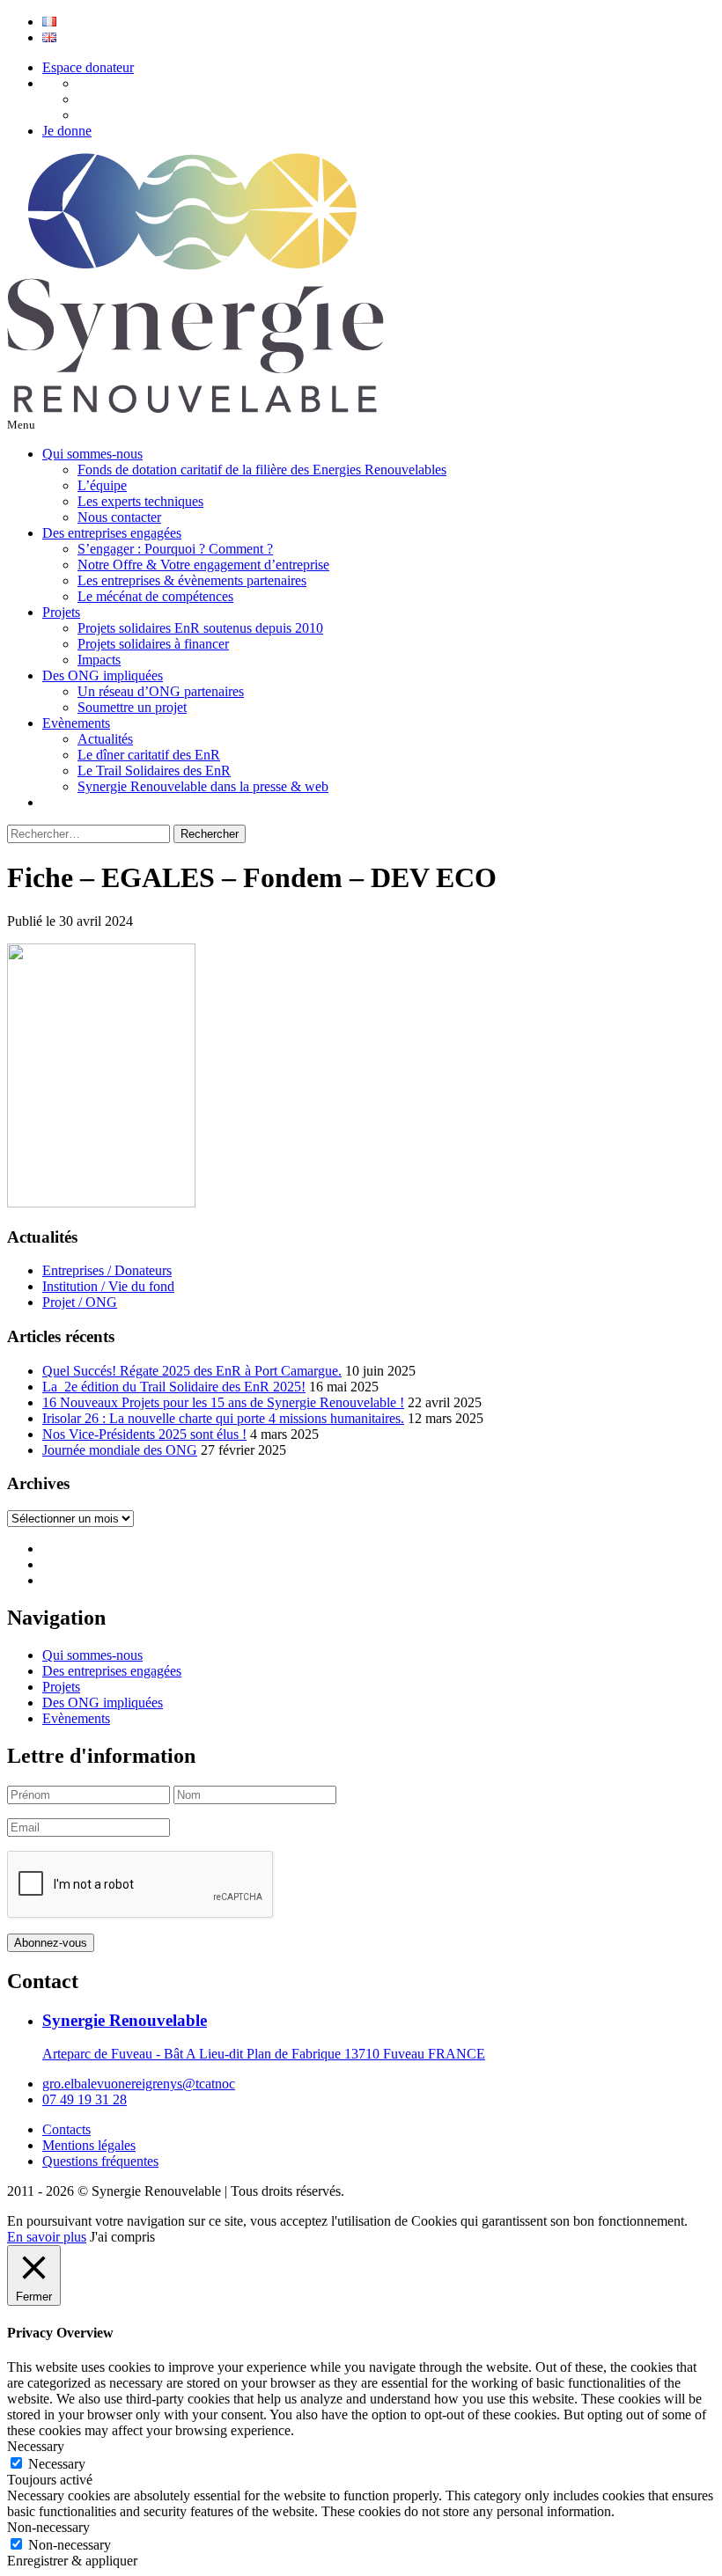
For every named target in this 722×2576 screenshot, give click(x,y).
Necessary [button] (36, 2446)
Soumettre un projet (132, 707)
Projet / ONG (80, 1302)
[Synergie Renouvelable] (195, 408)
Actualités (105, 739)
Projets (61, 612)
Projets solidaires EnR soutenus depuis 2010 (200, 628)
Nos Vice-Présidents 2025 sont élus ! (144, 1434)
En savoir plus (47, 2237)
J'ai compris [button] (122, 2237)
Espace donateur (88, 67)
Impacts (99, 660)
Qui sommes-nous (92, 454)
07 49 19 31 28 (85, 2099)
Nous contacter (119, 517)
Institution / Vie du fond (108, 1286)
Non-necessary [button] (48, 2527)
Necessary (57, 2464)
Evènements (76, 723)
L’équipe (102, 485)
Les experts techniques (140, 501)
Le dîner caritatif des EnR (149, 755)
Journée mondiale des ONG (120, 1450)
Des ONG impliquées (103, 675)
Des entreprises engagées (112, 533)
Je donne (67, 131)
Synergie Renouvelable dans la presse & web (203, 786)
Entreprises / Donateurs (107, 1270)
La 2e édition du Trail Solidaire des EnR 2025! (174, 1387)
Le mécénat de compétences (155, 596)
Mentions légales (89, 2145)
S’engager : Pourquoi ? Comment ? (175, 549)
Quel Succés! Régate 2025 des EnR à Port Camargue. (192, 1371)
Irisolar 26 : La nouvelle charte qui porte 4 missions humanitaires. (223, 1418)
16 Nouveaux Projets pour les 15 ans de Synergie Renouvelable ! (223, 1402)
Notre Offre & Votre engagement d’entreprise (203, 565)
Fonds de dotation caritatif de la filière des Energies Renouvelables (262, 470)
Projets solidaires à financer (153, 644)
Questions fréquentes (100, 2161)
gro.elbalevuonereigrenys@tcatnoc (139, 2084)
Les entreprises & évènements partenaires (192, 580)
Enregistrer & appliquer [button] (72, 2561)
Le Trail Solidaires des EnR (154, 771)
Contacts (66, 2129)
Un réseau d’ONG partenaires (161, 691)
